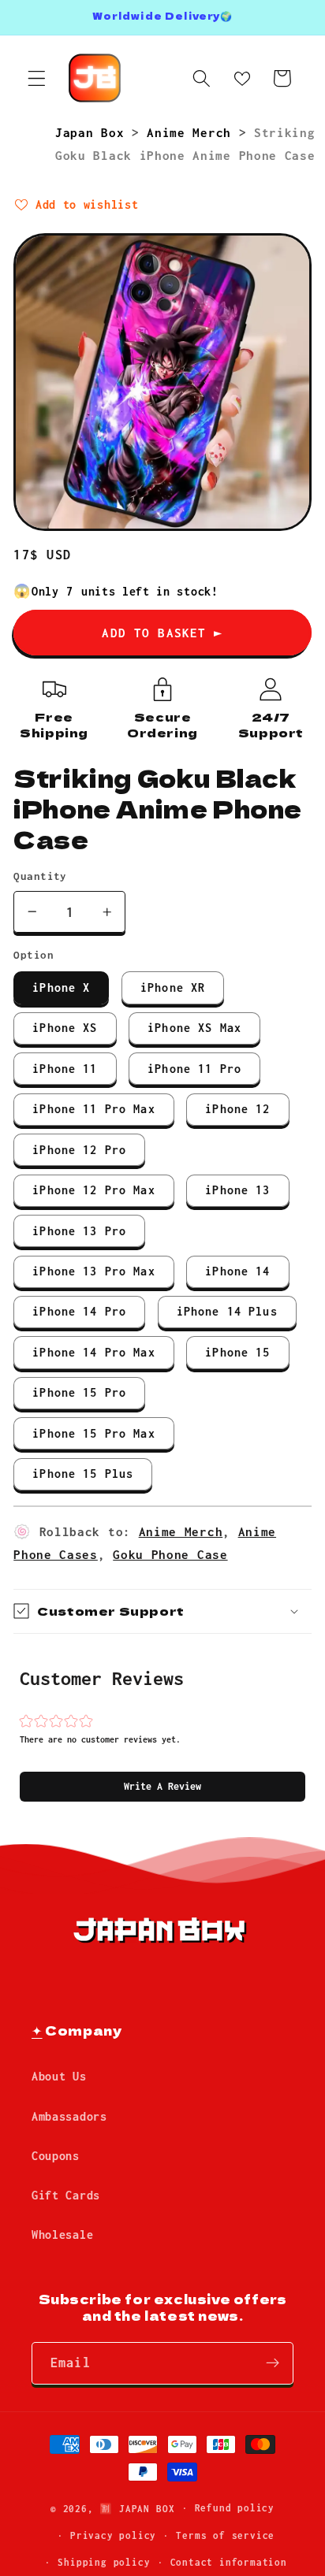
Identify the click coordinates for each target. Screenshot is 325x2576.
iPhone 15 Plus (83, 1474)
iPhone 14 (237, 1271)
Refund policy (235, 2508)
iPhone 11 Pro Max (94, 1109)
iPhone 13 (237, 1190)
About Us (59, 2076)
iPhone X (61, 987)
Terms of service (225, 2535)
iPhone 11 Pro (194, 1069)
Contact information (229, 2562)
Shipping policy (104, 2562)
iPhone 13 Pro (79, 1231)
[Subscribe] (273, 2363)
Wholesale (62, 2235)
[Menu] (37, 78)
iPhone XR (173, 987)
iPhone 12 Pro (79, 1150)
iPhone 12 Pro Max (94, 1190)
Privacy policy (113, 2535)
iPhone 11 (65, 1069)
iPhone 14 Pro (79, 1311)
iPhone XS (65, 1028)
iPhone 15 (237, 1352)
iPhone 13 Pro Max (94, 1271)
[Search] (202, 78)
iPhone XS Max (194, 1028)
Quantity (40, 876)
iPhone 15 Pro (79, 1392)
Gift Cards (66, 2195)
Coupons (56, 2156)
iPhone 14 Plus (227, 1311)
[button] (162, 1787)
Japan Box (93, 132)
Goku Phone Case (170, 1554)
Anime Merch (192, 132)
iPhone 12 (237, 1109)
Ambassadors (69, 2116)
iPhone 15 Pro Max (94, 1433)
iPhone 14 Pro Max (94, 1352)
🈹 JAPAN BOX (137, 2508)
